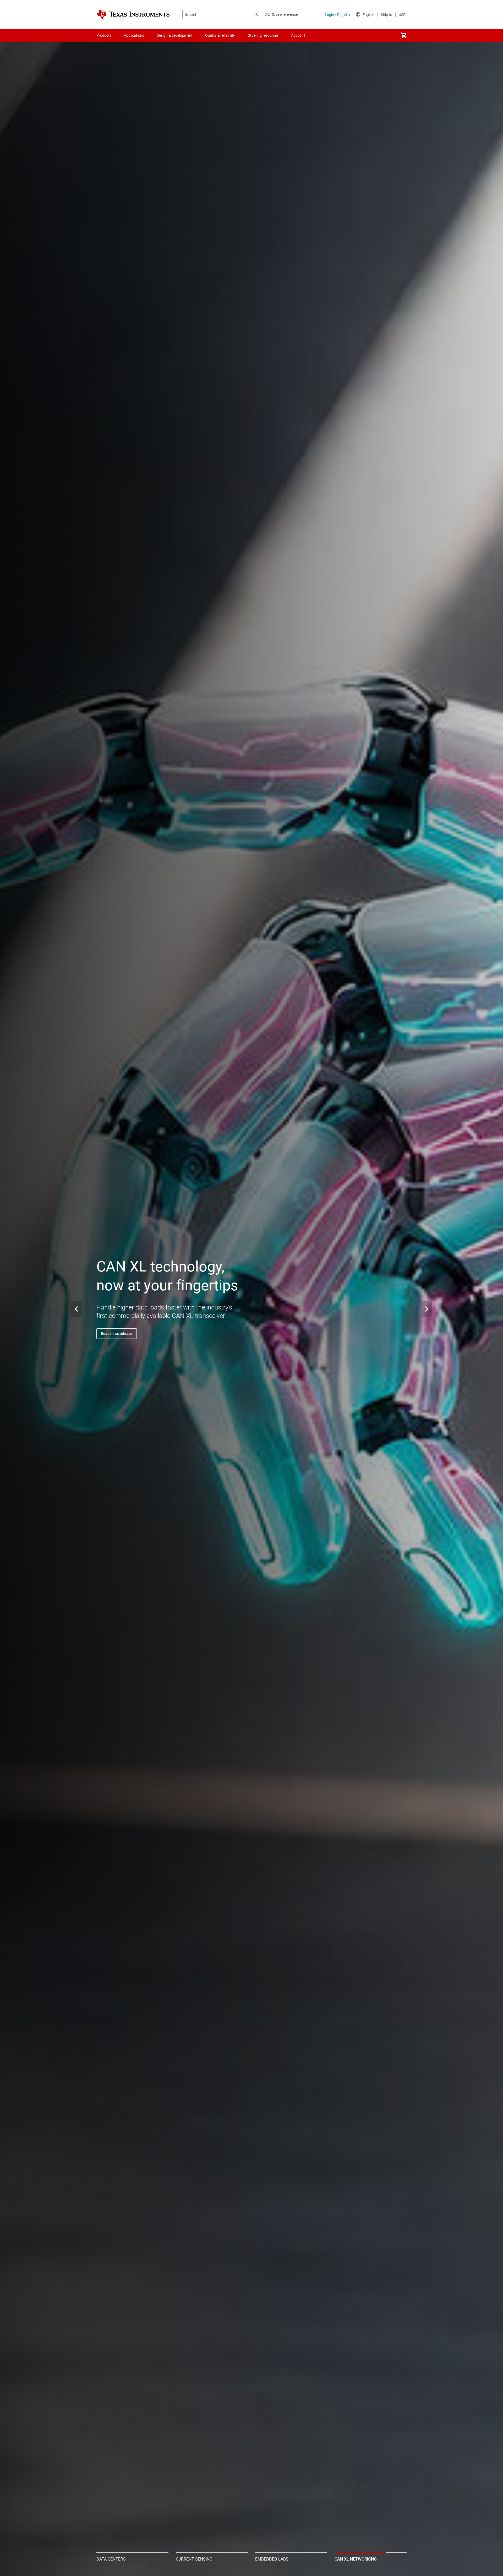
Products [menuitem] (104, 35)
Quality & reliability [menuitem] (220, 35)
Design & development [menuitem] (175, 35)
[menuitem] (403, 35)
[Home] (133, 14)
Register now (112, 1334)
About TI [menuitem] (298, 35)
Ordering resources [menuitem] (263, 35)
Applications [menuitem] (134, 35)
